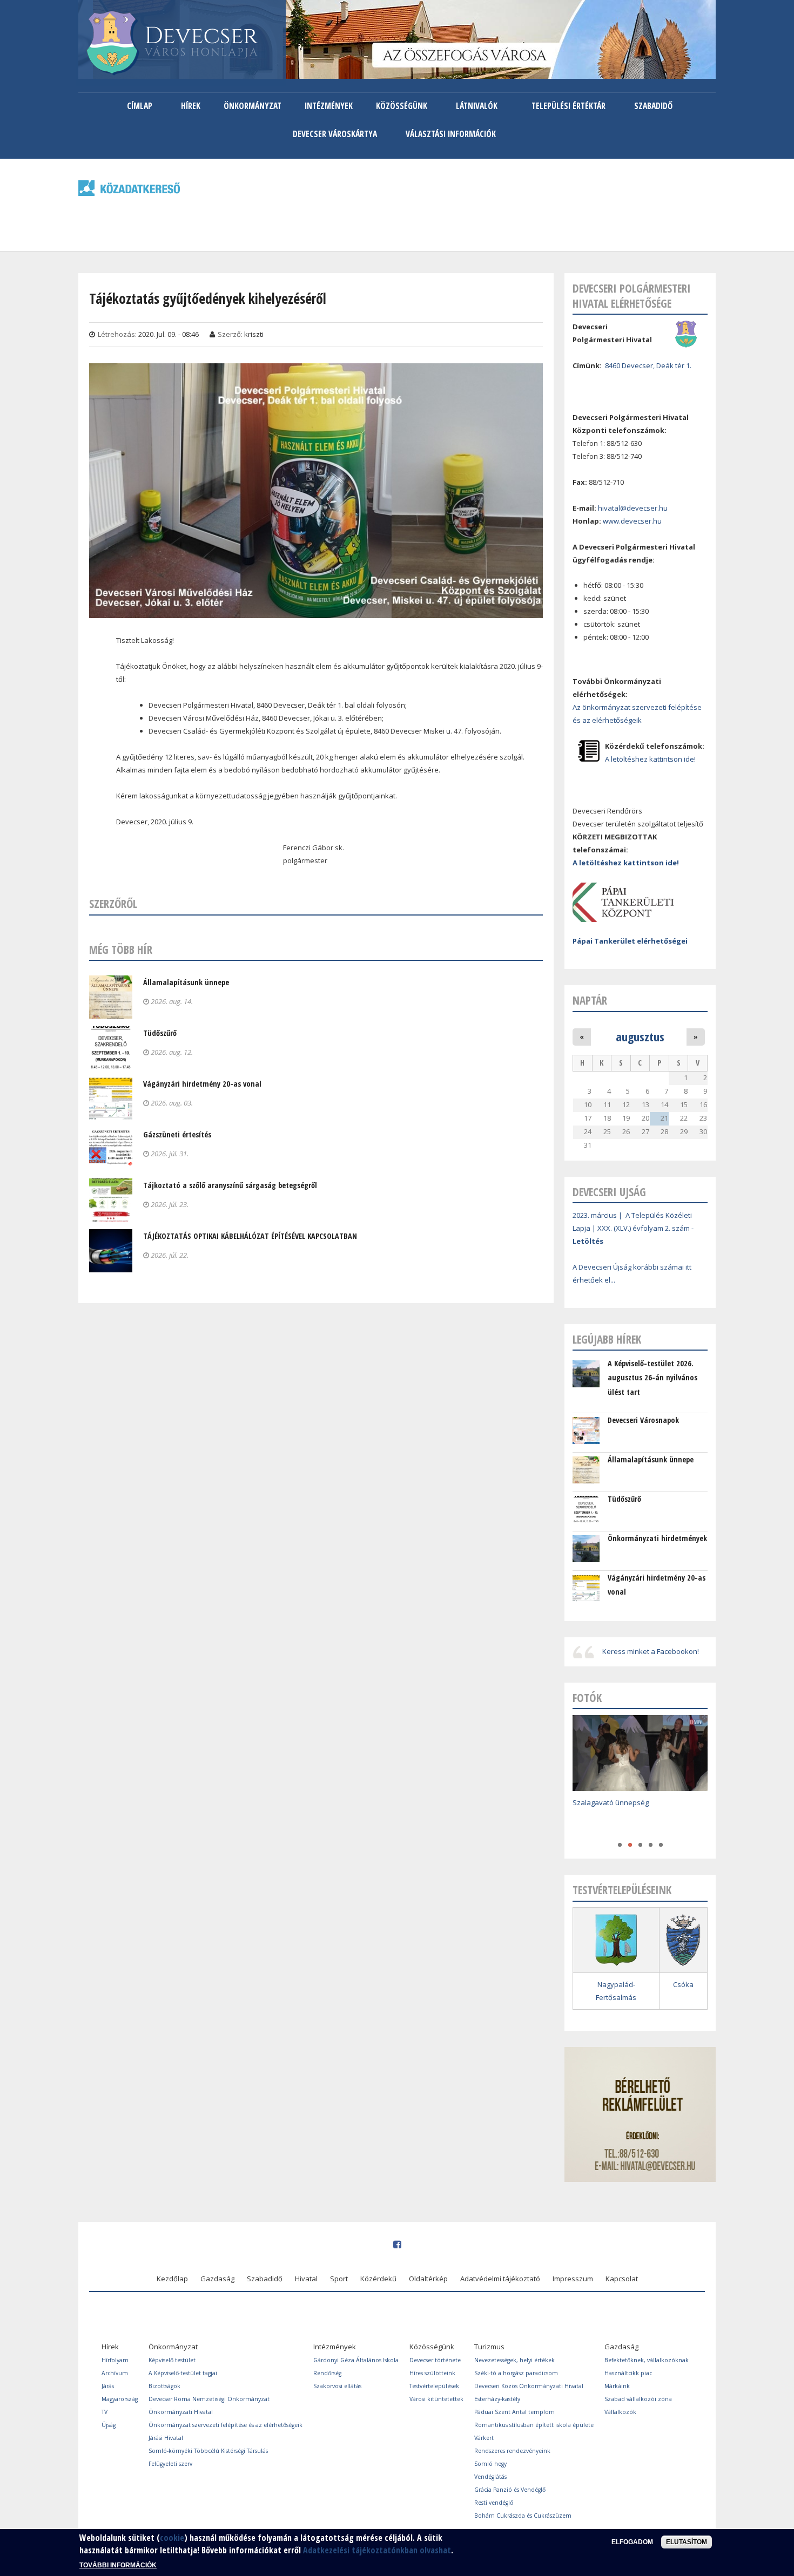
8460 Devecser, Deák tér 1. (648, 365)
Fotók (587, 1698)
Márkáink (617, 2386)
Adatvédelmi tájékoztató (500, 2279)
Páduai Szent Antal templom (514, 2412)
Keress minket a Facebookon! (651, 1651)
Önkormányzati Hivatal (181, 2412)
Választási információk (451, 134)
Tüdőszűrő (160, 1033)
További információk (118, 2565)
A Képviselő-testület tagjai (183, 2373)
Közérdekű (378, 2279)
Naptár (590, 1000)
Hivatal (306, 2279)
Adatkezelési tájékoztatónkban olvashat (377, 2550)
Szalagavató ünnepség (611, 1802)
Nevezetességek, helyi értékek (514, 2360)
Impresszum (573, 2279)
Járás (108, 2386)
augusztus (640, 1036)
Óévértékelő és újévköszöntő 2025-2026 (638, 1818)
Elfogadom (632, 2542)
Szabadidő (653, 106)
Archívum (115, 2373)
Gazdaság (217, 2279)
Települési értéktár (568, 106)
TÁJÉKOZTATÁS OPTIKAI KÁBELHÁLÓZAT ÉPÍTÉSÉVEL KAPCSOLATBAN (250, 1236)
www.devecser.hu (632, 521)
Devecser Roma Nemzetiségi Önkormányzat (209, 2399)
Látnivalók (477, 106)
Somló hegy (490, 2464)
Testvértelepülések (434, 2386)
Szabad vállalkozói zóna (638, 2399)
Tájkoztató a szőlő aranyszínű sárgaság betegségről (230, 1185)
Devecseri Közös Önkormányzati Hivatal (529, 2386)
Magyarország (120, 2399)
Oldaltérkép (428, 2279)
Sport (339, 2279)
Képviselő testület (172, 2360)
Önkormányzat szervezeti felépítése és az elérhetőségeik (226, 2425)
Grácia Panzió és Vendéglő (510, 2490)
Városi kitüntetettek (436, 2399)
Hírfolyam (115, 2360)
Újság (109, 2425)
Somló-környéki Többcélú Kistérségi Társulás (208, 2451)
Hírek (191, 106)
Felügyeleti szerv (170, 2464)
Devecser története (435, 2360)
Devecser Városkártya (335, 134)
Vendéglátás (490, 2477)
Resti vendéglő (494, 2503)
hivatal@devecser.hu (633, 508)
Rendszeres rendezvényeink (512, 2451)
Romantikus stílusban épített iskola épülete (534, 2425)
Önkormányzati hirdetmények (657, 1538)
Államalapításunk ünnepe (186, 982)
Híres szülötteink (432, 2373)
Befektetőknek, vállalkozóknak (647, 2360)
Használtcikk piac (628, 2373)
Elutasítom (687, 2542)
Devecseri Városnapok (643, 1420)
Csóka (683, 1984)
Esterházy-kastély (497, 2399)
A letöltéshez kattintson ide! (650, 759)
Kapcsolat (622, 2279)
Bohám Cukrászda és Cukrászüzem (523, 2516)
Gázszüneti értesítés (177, 1134)
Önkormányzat (253, 106)
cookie (172, 2538)
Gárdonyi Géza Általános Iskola (356, 2360)
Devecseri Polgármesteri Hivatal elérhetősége (632, 296)
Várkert (484, 2438)
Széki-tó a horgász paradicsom (516, 2373)
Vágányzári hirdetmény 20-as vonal (202, 1084)
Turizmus (489, 2347)
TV (105, 2412)
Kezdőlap (172, 2279)
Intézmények (329, 106)
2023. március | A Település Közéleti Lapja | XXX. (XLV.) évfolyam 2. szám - (633, 1228)
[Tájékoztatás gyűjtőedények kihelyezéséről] (316, 611)
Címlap (140, 106)
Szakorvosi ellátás (337, 2386)
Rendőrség (327, 2373)
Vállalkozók (620, 2412)
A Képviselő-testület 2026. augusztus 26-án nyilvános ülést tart (652, 1378)
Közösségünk (402, 106)
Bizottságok (164, 2386)
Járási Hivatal (166, 2438)
